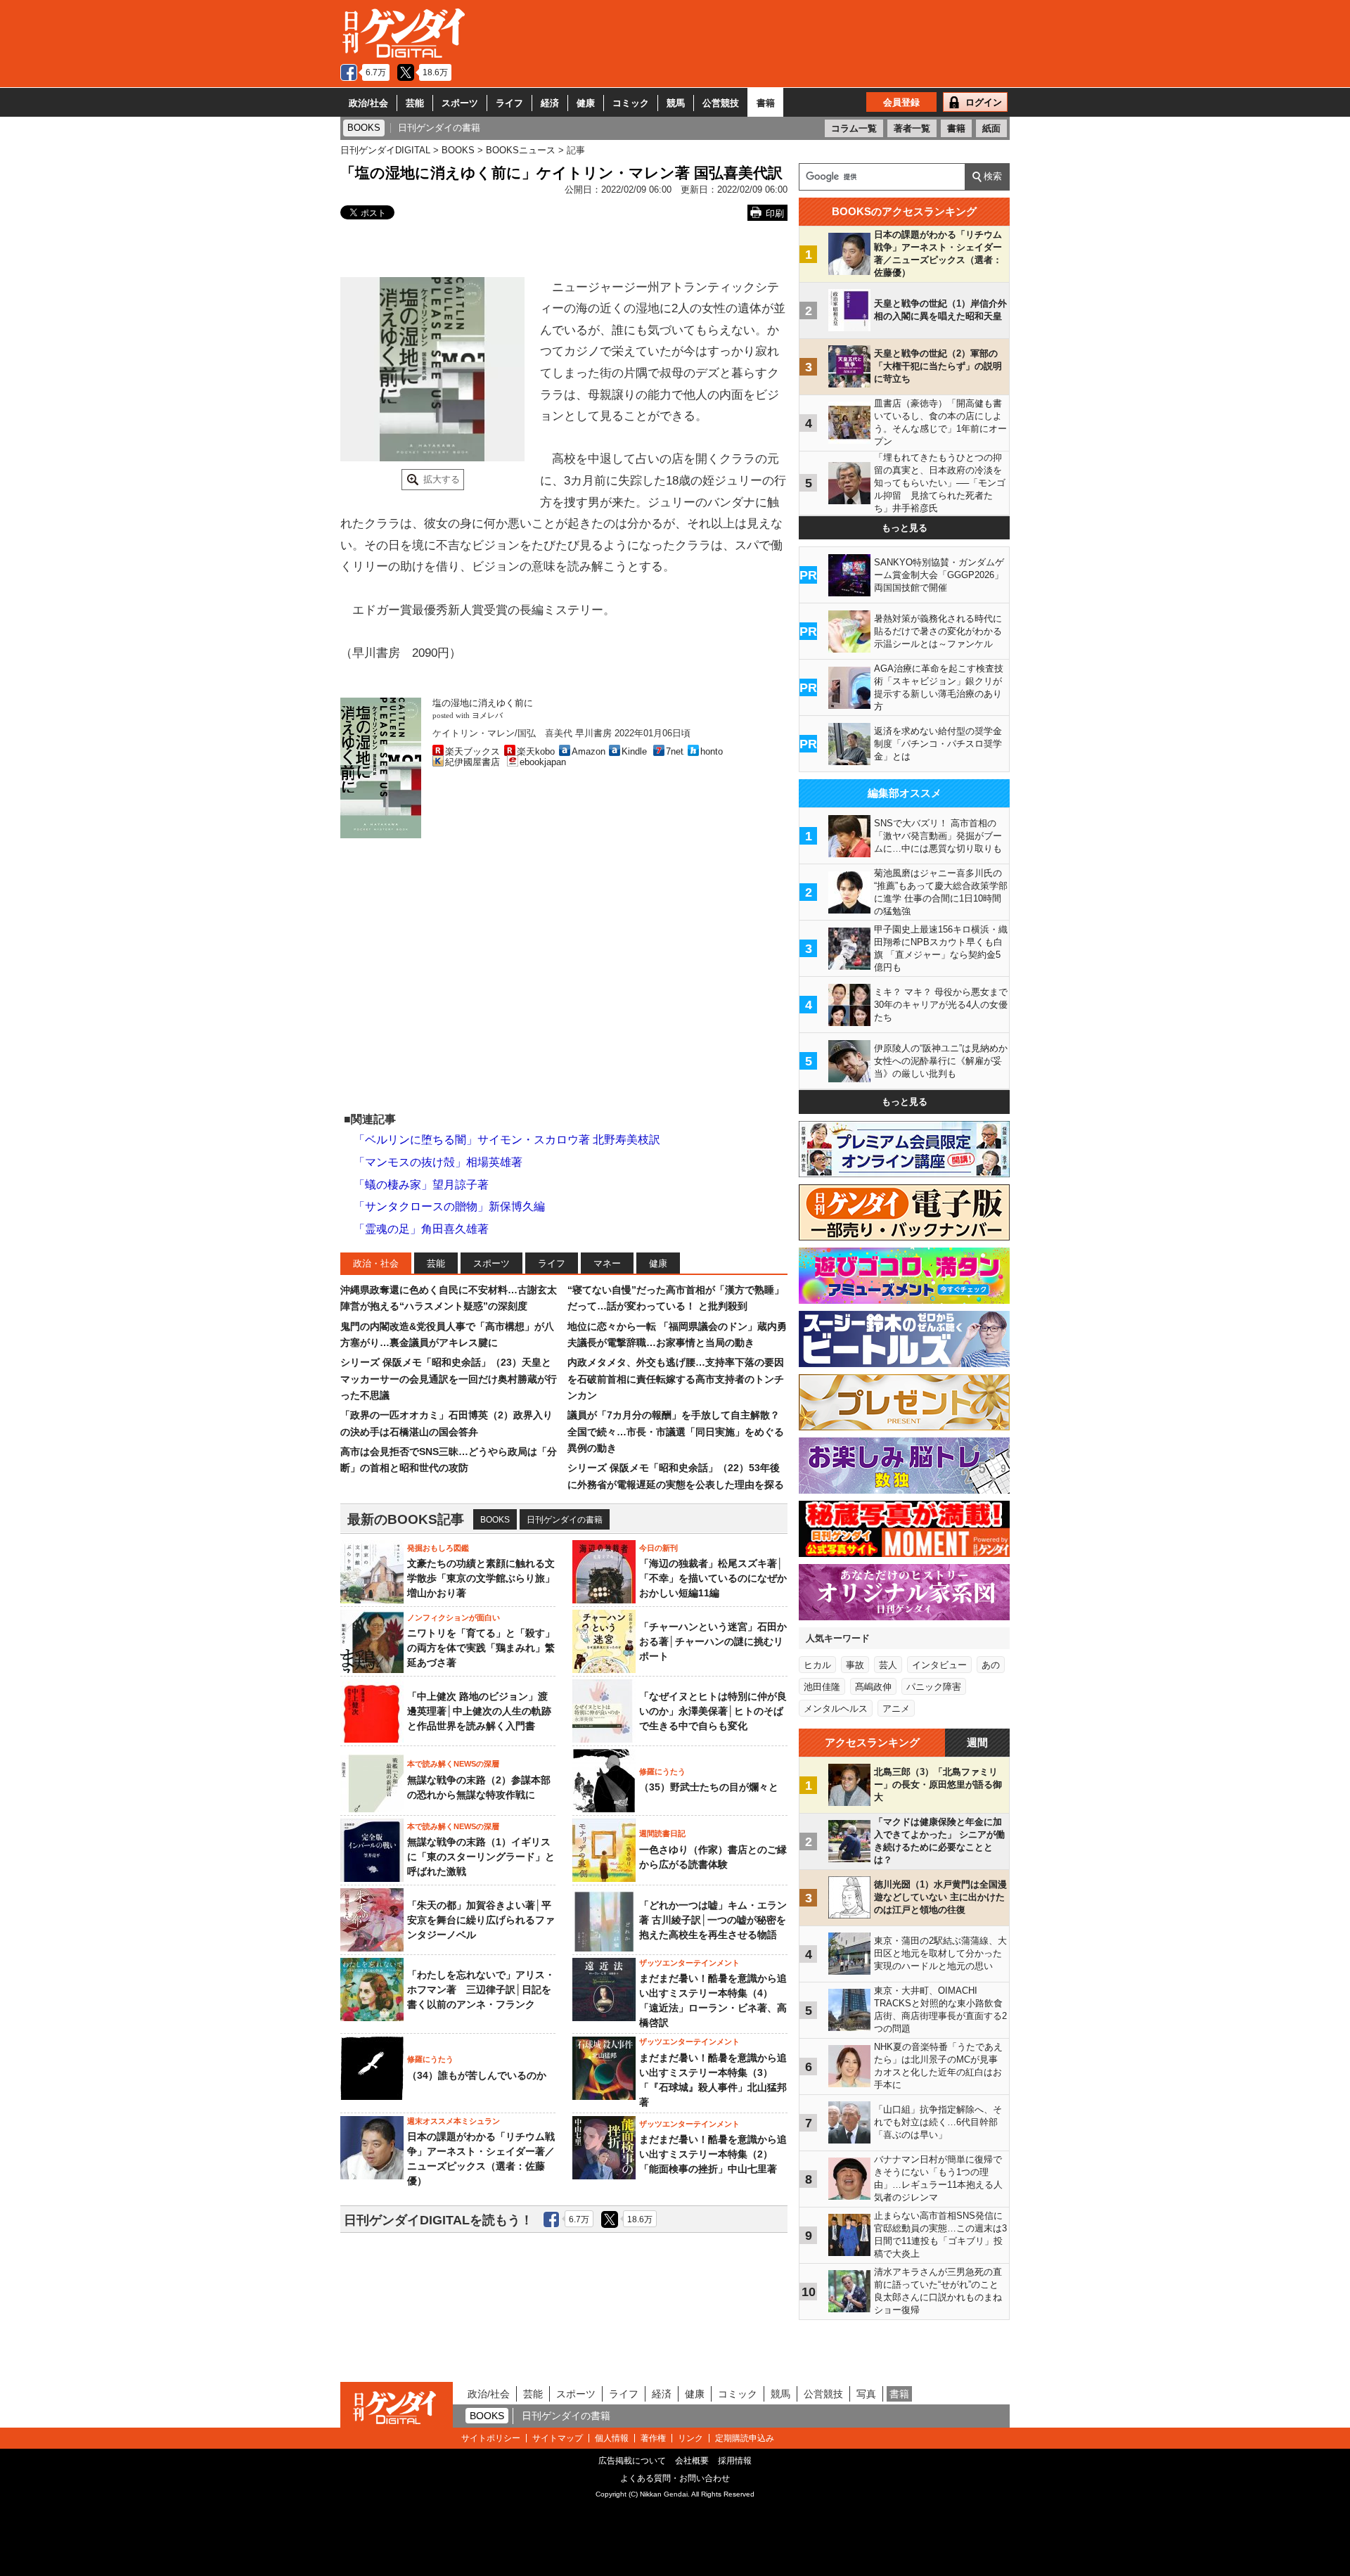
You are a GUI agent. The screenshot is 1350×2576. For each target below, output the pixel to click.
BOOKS (495, 1520)
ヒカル (817, 1665)
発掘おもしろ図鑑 (438, 1548)
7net (675, 751)
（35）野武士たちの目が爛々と (709, 1787)
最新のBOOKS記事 (406, 1519)
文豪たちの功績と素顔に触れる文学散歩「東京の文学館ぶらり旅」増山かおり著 (481, 1578)
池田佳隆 (822, 1687)
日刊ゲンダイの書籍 (565, 1520)
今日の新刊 (658, 1548)
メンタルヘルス (836, 1709)
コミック (631, 103)
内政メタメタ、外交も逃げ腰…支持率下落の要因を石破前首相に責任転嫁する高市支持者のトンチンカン (676, 1379)
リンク (690, 2438)
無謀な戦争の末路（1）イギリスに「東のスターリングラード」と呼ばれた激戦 (481, 1857)
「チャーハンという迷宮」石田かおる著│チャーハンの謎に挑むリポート (713, 1641)
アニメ (896, 1709)
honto (712, 751)
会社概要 (692, 2461)
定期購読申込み (745, 2438)
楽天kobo (536, 751)
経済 (550, 103)
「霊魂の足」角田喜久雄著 (421, 1229)
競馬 (676, 103)
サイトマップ (558, 2438)
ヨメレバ (487, 716)
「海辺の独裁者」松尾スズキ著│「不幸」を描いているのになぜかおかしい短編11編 (713, 1578)
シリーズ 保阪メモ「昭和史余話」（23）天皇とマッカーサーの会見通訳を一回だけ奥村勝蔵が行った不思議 (449, 1379)
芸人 (888, 1665)
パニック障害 (934, 1687)
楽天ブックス (472, 751)
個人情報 (612, 2438)
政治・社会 (376, 1263)
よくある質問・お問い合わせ (675, 2478)
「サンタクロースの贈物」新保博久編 (449, 1206)
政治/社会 (368, 103)
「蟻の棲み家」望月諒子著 (421, 1185)
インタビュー (939, 1665)
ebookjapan (543, 762)
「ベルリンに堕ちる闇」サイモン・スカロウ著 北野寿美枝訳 (507, 1140)
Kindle (634, 751)
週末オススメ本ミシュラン (454, 2121)
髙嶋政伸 (873, 1687)
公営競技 (721, 103)
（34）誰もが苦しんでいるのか (477, 2075)
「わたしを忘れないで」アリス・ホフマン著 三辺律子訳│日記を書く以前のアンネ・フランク (481, 1989)
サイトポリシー (491, 2438)
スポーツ (460, 103)
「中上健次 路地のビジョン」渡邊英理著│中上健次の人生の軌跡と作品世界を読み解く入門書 (479, 1711)
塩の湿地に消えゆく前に (483, 703)
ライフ (509, 103)
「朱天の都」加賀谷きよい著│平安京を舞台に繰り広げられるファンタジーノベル (481, 1920)
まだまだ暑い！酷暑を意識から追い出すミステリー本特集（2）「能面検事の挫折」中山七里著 (713, 2154)
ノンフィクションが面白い (454, 1617)
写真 (866, 2394)
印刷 (775, 213)
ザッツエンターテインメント (689, 1963)
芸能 (415, 103)
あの (991, 1665)
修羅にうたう (662, 1771)
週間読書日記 (662, 1833)
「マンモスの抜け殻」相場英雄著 (438, 1162)
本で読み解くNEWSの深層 (453, 1764)
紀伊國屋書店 (472, 762)
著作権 (653, 2438)
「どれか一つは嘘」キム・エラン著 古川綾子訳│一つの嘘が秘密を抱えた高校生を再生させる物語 (713, 1920)
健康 (586, 103)
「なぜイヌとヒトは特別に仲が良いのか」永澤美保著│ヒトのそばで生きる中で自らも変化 (713, 1711)
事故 (855, 1665)
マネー (607, 1263)
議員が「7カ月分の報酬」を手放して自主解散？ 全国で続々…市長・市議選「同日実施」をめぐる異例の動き (676, 1431)
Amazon (589, 751)
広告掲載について (632, 2461)
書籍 (766, 103)
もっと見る (905, 528)
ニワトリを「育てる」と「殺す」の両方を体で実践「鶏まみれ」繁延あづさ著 (481, 1648)
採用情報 (735, 2461)
